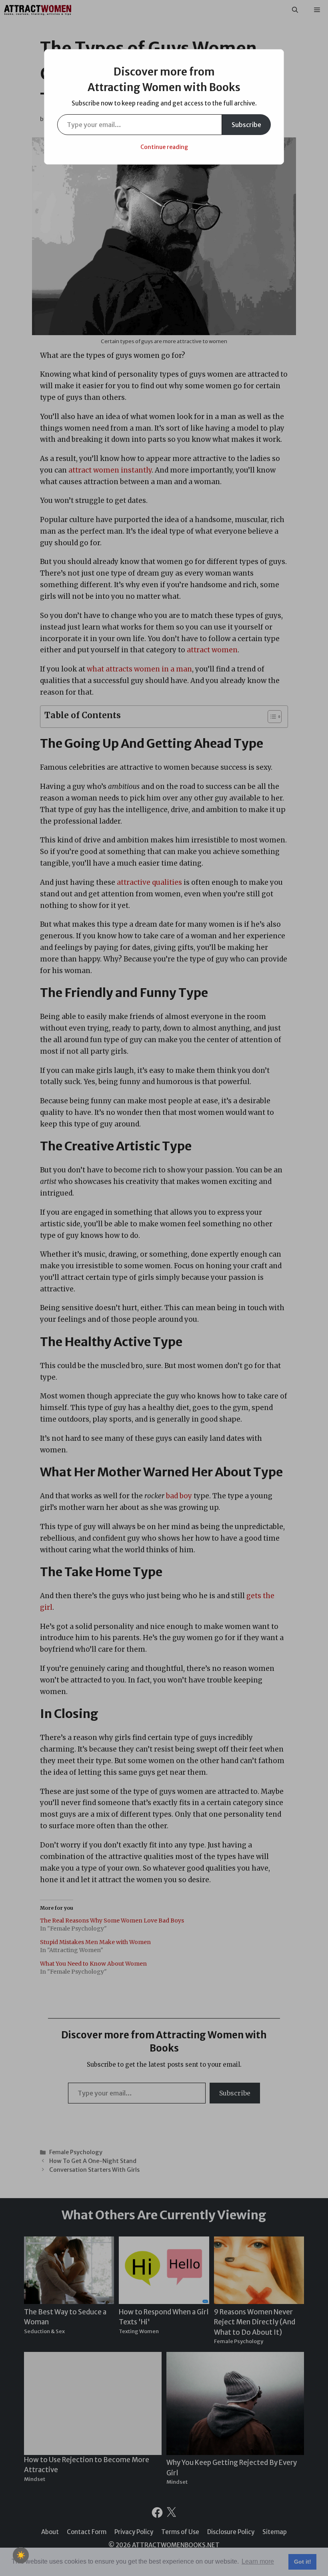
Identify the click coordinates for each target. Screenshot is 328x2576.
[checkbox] (21, 2555)
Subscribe (246, 125)
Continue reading (164, 147)
